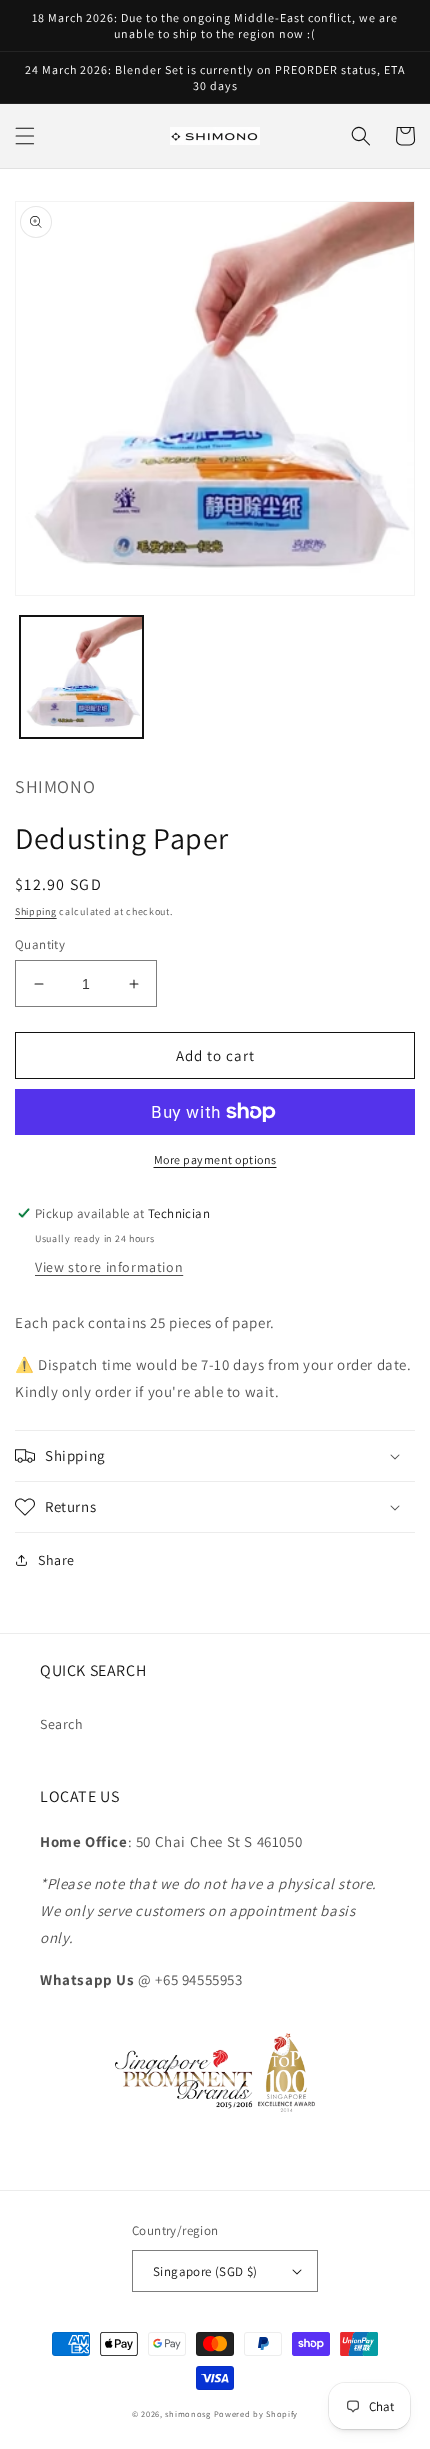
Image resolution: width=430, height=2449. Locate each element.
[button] (25, 136)
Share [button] (56, 1560)
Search (62, 1724)
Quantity (40, 944)
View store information (109, 1267)
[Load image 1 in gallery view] (81, 677)
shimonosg (187, 2413)
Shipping (36, 911)
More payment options (215, 1159)
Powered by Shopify (256, 2413)
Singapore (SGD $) (205, 2271)
